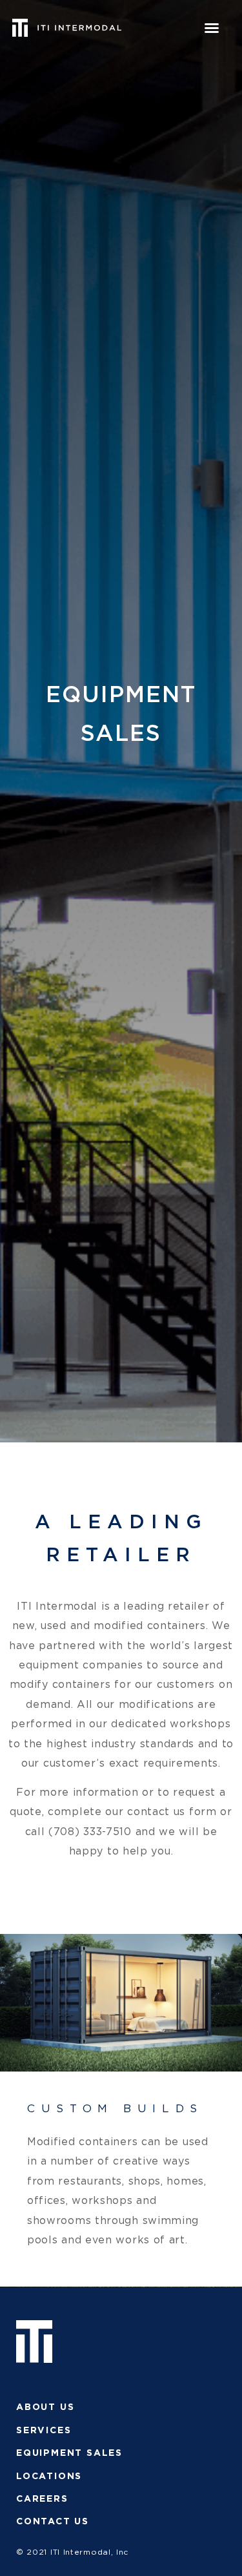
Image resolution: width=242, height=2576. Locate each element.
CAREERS (42, 2499)
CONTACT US (53, 2522)
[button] (212, 28)
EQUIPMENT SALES (69, 2453)
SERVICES (44, 2431)
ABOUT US (45, 2407)
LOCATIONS (49, 2477)
